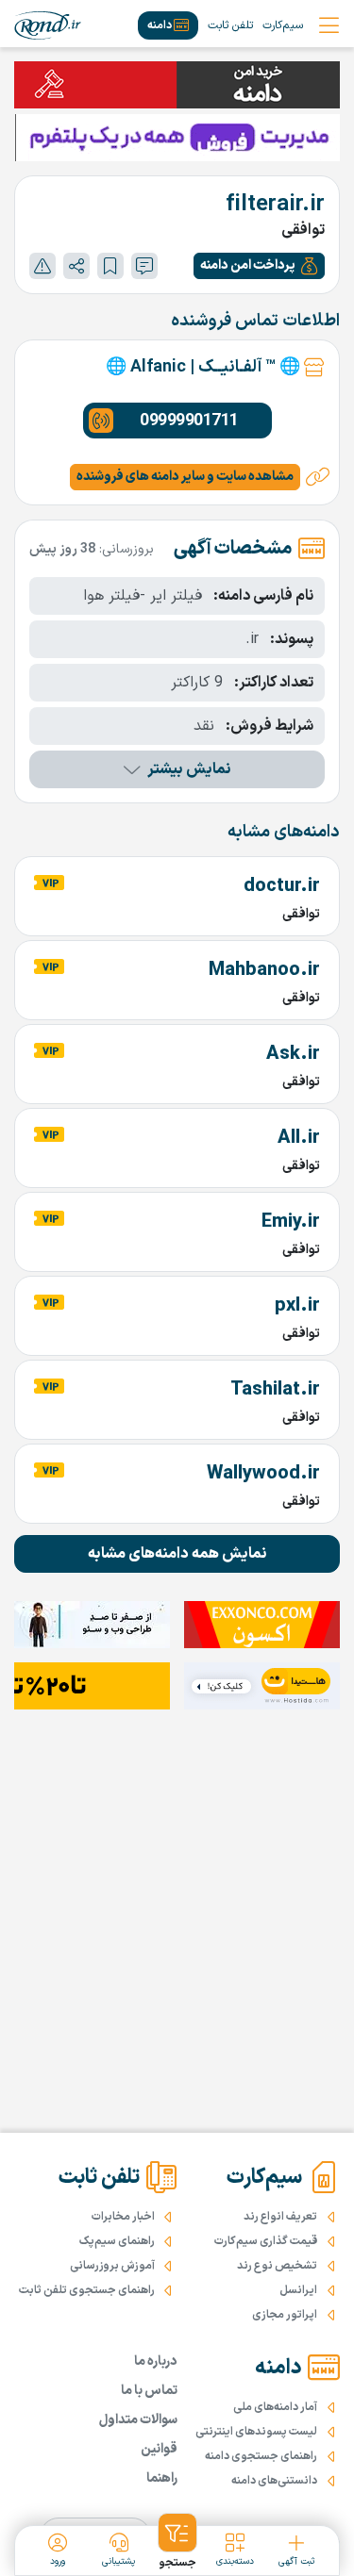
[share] (76, 266)
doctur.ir (282, 886)
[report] (42, 266)
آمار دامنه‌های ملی (275, 2407)
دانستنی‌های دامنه (274, 2481)
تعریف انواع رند (280, 2217)
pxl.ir (297, 1306)
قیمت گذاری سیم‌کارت (266, 2241)
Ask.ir (293, 1054)
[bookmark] (110, 266)
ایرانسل (298, 2290)
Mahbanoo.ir (264, 970)
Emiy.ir (291, 1222)
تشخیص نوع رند (277, 2266)
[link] (48, 25)
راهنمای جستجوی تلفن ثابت (87, 2290)
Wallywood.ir (263, 1474)
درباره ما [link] (156, 2361)
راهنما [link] (162, 2478)
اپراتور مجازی (285, 2315)
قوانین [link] (159, 2449)
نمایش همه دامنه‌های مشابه (177, 1554)
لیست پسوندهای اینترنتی (256, 2432)
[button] (259, 266)
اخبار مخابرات (123, 2217)
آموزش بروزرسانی (112, 2266)
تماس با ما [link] (149, 2391)
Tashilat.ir (275, 1390)
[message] (144, 266)
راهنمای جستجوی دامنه (261, 2456)
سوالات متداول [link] (138, 2420)
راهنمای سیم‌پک (117, 2241)
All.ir (299, 1138)
